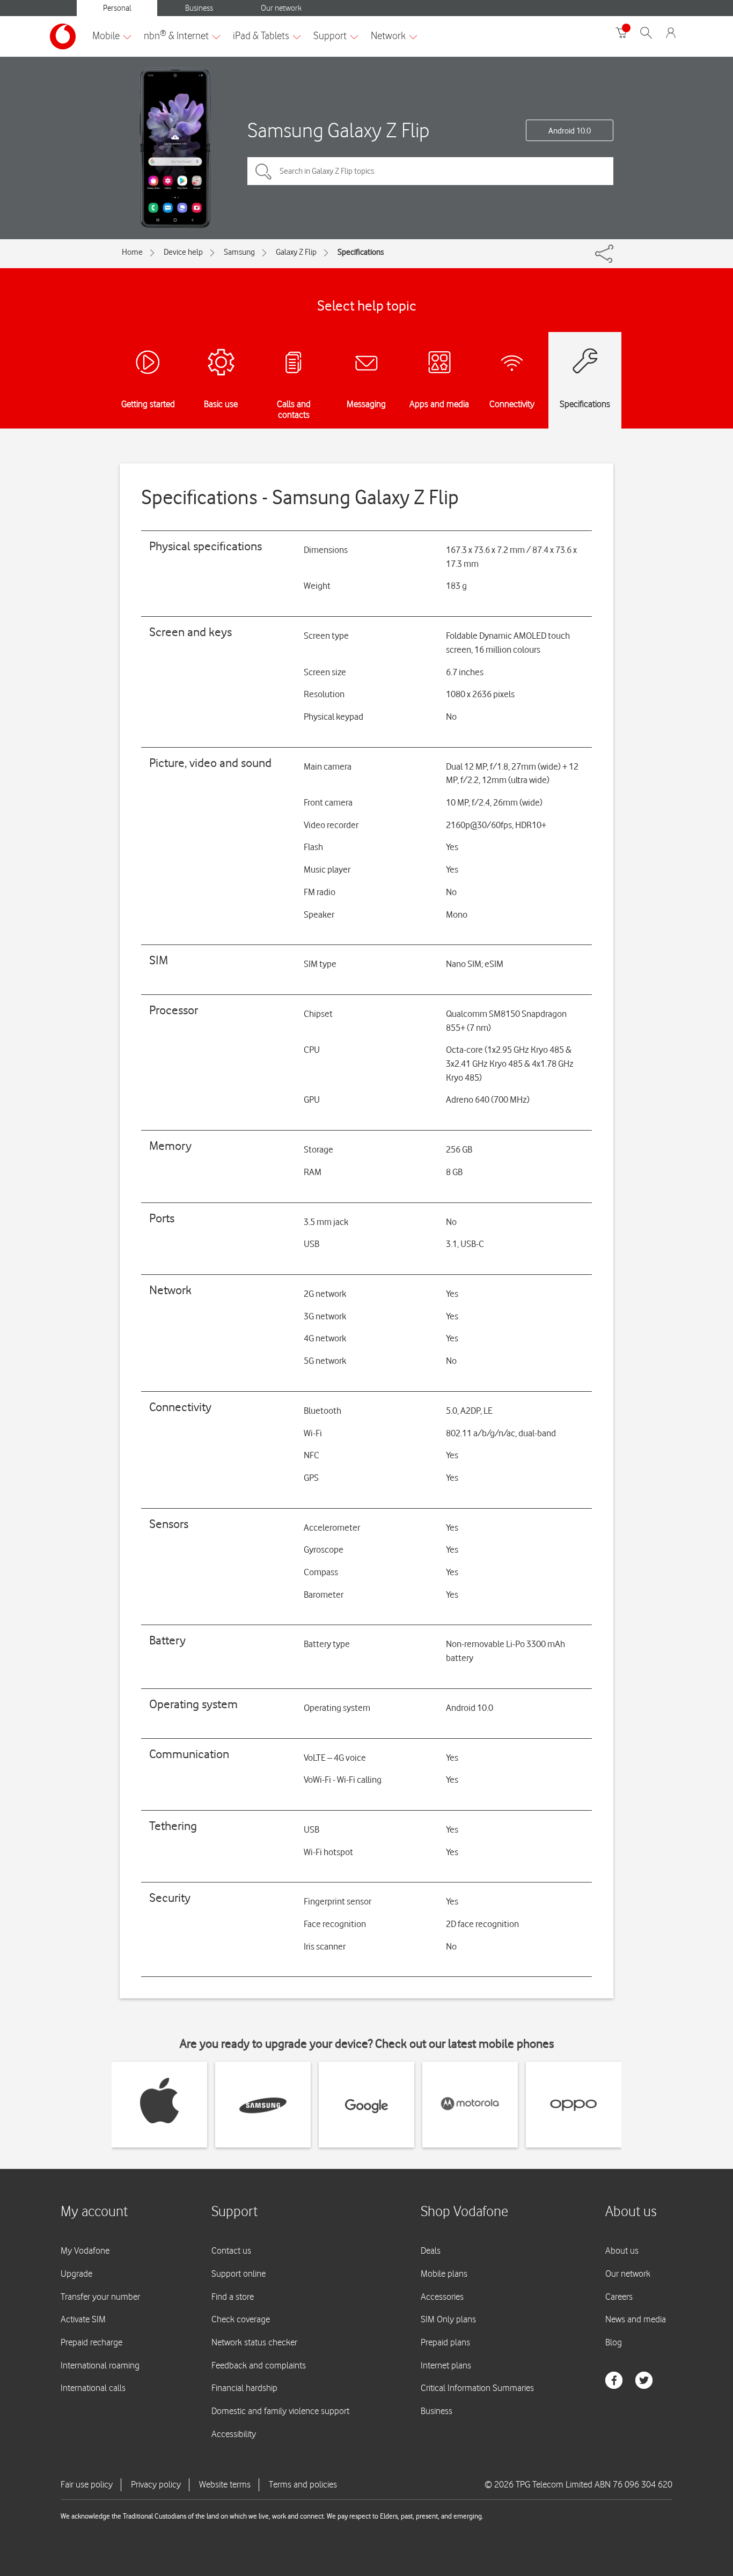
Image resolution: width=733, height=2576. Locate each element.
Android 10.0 (570, 131)
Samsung (239, 252)
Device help (183, 252)
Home (132, 252)
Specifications (361, 252)
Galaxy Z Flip (296, 252)
